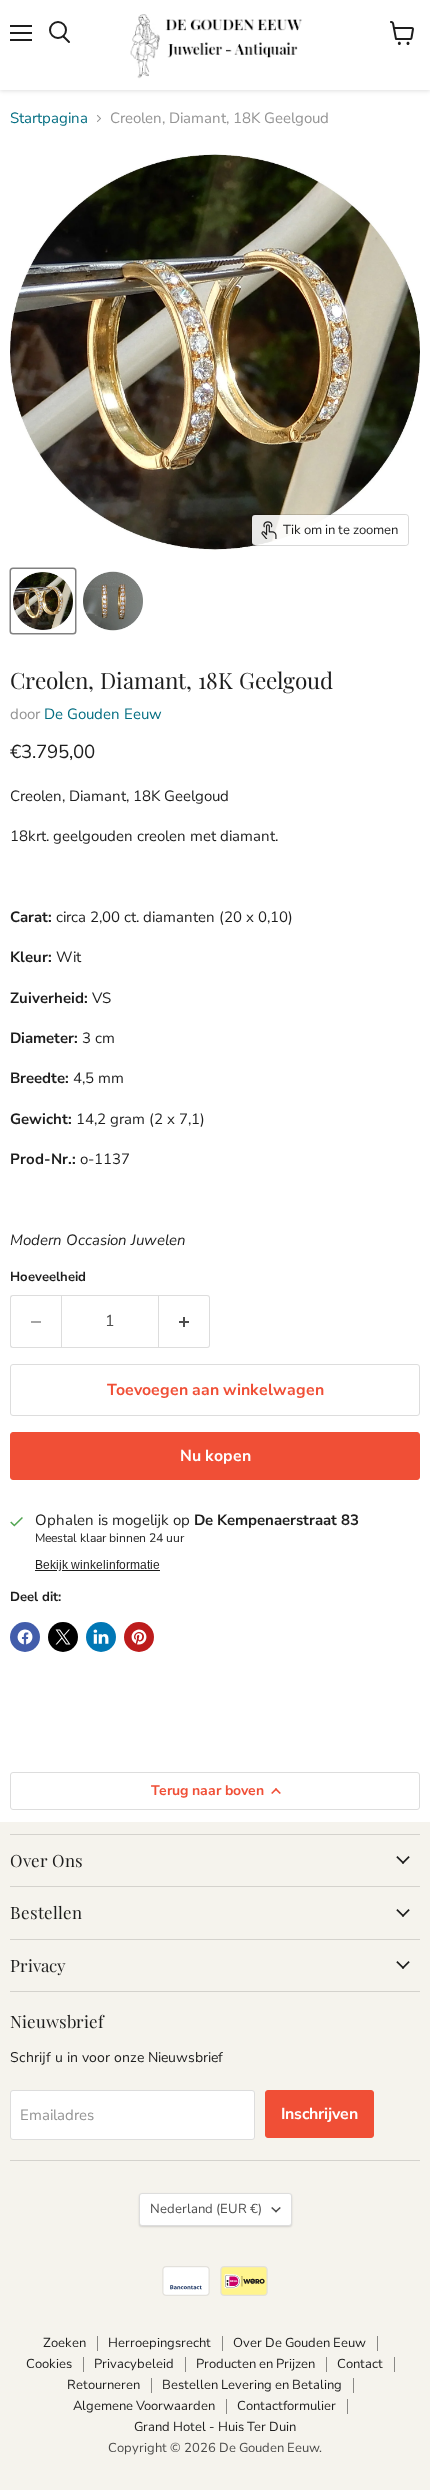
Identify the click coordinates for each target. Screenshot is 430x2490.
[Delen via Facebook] (25, 1637)
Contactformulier (286, 2406)
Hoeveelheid (48, 1277)
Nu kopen (215, 1456)
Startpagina (49, 118)
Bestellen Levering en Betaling (252, 2385)
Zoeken (64, 2343)
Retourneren (103, 2385)
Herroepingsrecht (159, 2343)
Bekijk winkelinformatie (97, 1565)
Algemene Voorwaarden (144, 2406)
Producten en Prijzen (255, 2364)
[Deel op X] (63, 1637)
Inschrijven (319, 2114)
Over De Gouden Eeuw (299, 2343)
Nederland (206, 2209)
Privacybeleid (134, 2364)
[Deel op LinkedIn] (101, 1637)
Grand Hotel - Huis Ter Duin (215, 2427)
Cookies (49, 2364)
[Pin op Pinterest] (139, 1637)
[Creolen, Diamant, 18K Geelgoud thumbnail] (43, 601)
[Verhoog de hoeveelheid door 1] (184, 1321)
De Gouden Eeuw (103, 714)
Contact (360, 2364)
